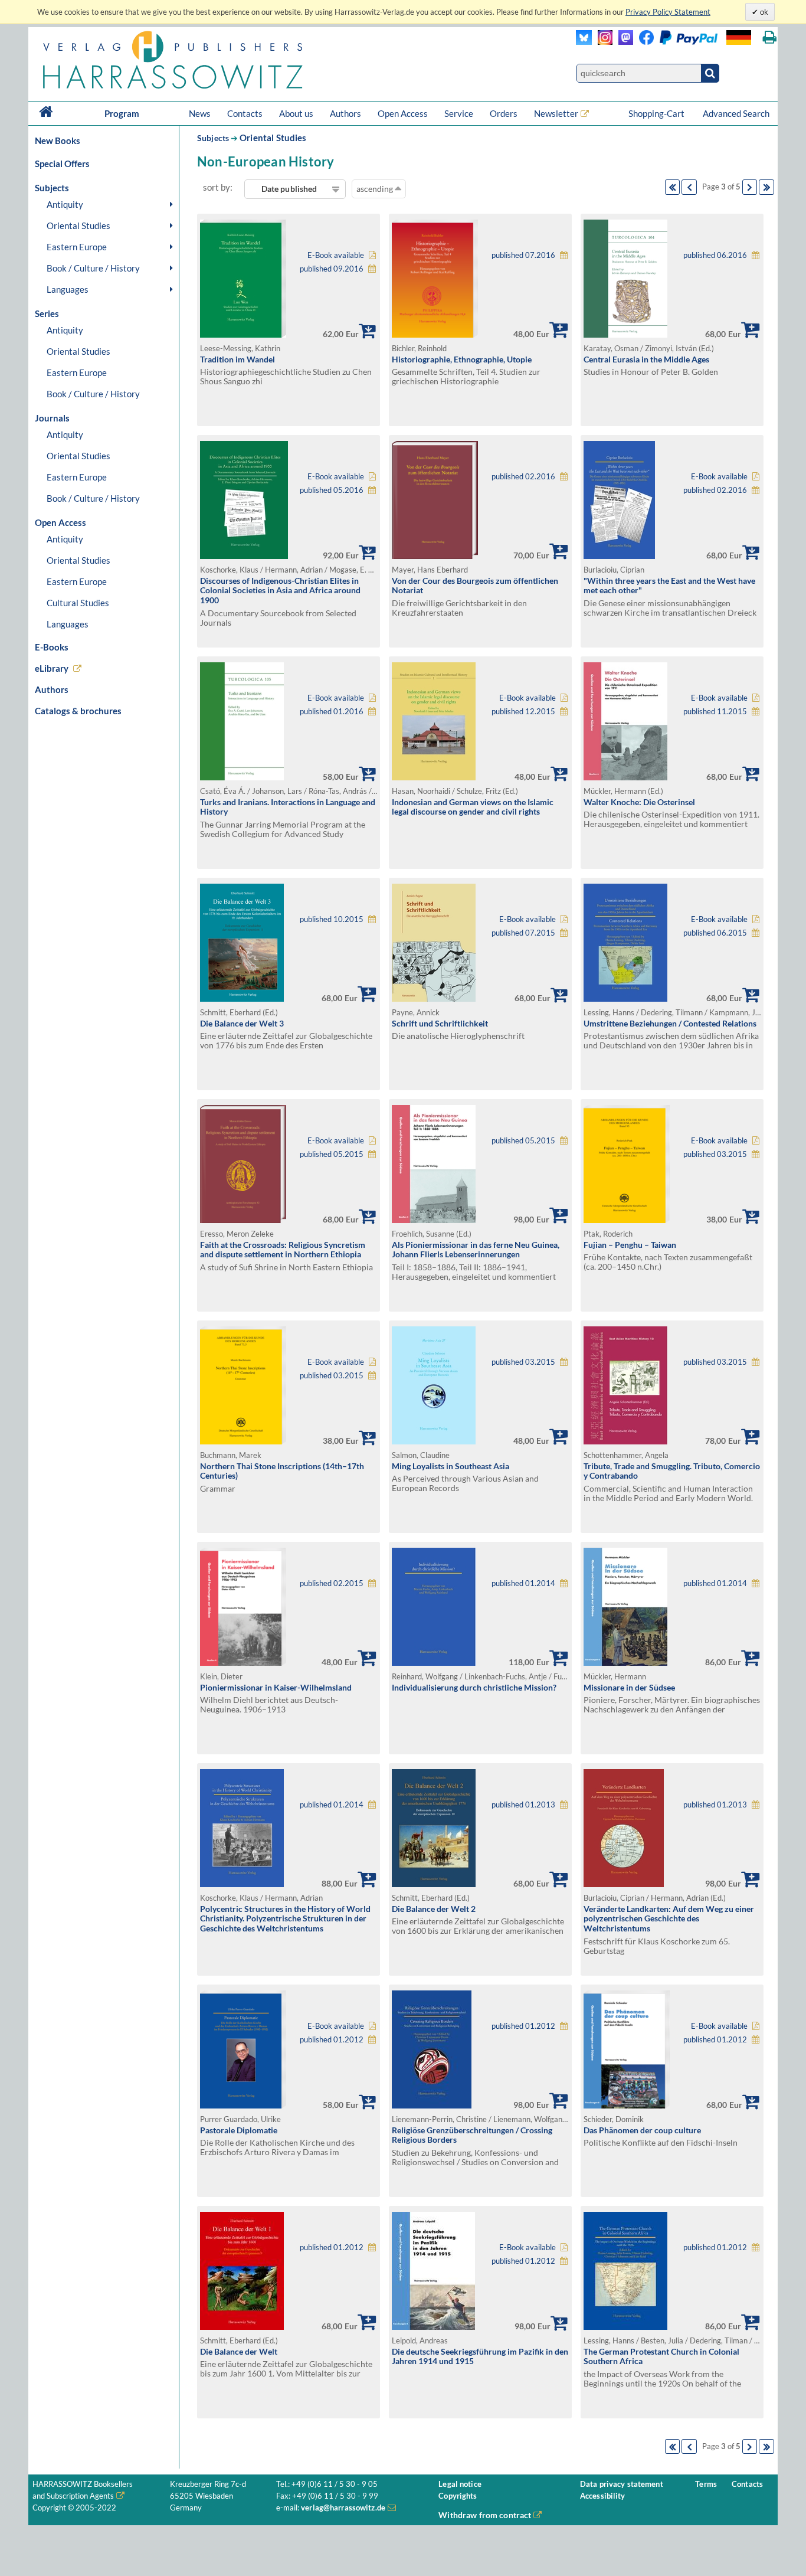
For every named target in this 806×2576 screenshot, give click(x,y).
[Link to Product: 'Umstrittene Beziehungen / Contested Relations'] (625, 998)
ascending (376, 189)
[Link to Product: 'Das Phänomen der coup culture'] (627, 2105)
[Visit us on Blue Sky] (584, 42)
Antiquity (65, 204)
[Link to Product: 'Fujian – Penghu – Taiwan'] (627, 1220)
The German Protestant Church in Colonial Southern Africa (661, 2356)
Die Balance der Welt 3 (242, 1023)
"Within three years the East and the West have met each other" (669, 586)
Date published (289, 189)
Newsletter (556, 113)
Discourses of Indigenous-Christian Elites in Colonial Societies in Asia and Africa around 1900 (280, 590)
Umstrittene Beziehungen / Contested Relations (670, 1023)
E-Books (52, 647)
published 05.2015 (332, 1154)
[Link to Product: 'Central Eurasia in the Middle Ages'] (625, 334)
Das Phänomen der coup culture (642, 2130)
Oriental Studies (78, 225)
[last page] (766, 187)
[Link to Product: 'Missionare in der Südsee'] (625, 1663)
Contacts (245, 113)
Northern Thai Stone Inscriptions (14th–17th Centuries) (282, 1471)
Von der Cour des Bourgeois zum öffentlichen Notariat (475, 586)
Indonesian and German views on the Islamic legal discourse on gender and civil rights (473, 807)
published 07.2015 (523, 933)
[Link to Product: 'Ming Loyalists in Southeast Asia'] (434, 1441)
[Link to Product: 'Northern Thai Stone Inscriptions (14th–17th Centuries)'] (243, 1441)
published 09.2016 (332, 269)
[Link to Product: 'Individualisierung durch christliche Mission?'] (434, 1663)
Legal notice (460, 2484)
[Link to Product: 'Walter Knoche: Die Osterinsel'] (625, 777)
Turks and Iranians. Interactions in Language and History (288, 807)
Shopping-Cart (657, 113)
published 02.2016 (523, 477)
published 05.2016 (332, 490)
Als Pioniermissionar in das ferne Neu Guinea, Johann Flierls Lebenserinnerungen (476, 1250)
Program (122, 113)
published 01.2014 (523, 1583)
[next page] (750, 187)
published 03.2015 (715, 1154)
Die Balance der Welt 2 (434, 1909)
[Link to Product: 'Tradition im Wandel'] (243, 334)
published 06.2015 (715, 933)
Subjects (213, 138)
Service (459, 113)
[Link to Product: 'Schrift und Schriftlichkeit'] (434, 998)
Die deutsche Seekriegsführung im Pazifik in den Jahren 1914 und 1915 (480, 2356)
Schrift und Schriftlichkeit (440, 1023)
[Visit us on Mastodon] (623, 42)
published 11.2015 (715, 712)
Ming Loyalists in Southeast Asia (450, 1466)
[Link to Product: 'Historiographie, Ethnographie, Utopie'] (435, 334)
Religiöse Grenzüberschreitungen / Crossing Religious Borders (472, 2135)
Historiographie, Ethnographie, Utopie (462, 359)
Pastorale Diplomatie (239, 2130)
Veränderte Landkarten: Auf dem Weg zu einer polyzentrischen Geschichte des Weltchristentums (669, 1918)
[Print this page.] (770, 37)
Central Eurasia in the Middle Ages (646, 359)
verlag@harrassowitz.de (343, 2508)
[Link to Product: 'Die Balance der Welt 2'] (434, 1884)
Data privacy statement (622, 2484)
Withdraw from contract (485, 2515)
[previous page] (689, 187)
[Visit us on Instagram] (602, 42)
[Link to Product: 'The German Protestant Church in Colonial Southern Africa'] (625, 2327)
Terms (706, 2484)
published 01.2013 (523, 1805)
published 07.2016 (523, 255)
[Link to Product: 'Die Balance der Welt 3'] (242, 998)
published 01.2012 (332, 2040)
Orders (504, 113)
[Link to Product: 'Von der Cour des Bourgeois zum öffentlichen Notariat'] (435, 556)
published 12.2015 (523, 712)
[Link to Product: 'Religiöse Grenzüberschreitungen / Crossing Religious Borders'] (432, 2105)
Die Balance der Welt (239, 2351)
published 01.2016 (332, 712)
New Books (58, 140)
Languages (68, 289)
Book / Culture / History (93, 268)
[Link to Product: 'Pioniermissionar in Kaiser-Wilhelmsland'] (243, 1663)
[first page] (673, 187)
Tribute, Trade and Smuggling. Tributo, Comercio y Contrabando (672, 1471)
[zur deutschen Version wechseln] (739, 37)
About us (296, 113)
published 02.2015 (332, 1583)
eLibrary (52, 668)
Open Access (403, 113)
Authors (345, 113)
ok (763, 12)
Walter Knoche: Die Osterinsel (639, 802)
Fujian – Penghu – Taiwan (630, 1245)
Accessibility (603, 2496)
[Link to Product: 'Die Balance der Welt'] (242, 2327)
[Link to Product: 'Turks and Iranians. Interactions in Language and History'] (242, 777)
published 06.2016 (715, 255)
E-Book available (336, 255)
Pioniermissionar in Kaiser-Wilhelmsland (276, 1687)
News (200, 113)
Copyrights (458, 2496)
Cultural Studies (78, 603)
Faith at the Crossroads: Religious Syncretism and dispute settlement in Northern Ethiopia (283, 1250)
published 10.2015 (332, 919)
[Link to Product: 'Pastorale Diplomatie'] (243, 2105)
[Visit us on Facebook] (675, 42)
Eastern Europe (77, 247)
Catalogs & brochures (78, 711)
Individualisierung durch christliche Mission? (474, 1687)
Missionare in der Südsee (629, 1687)
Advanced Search (736, 113)
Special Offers (62, 164)
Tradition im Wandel (237, 359)
